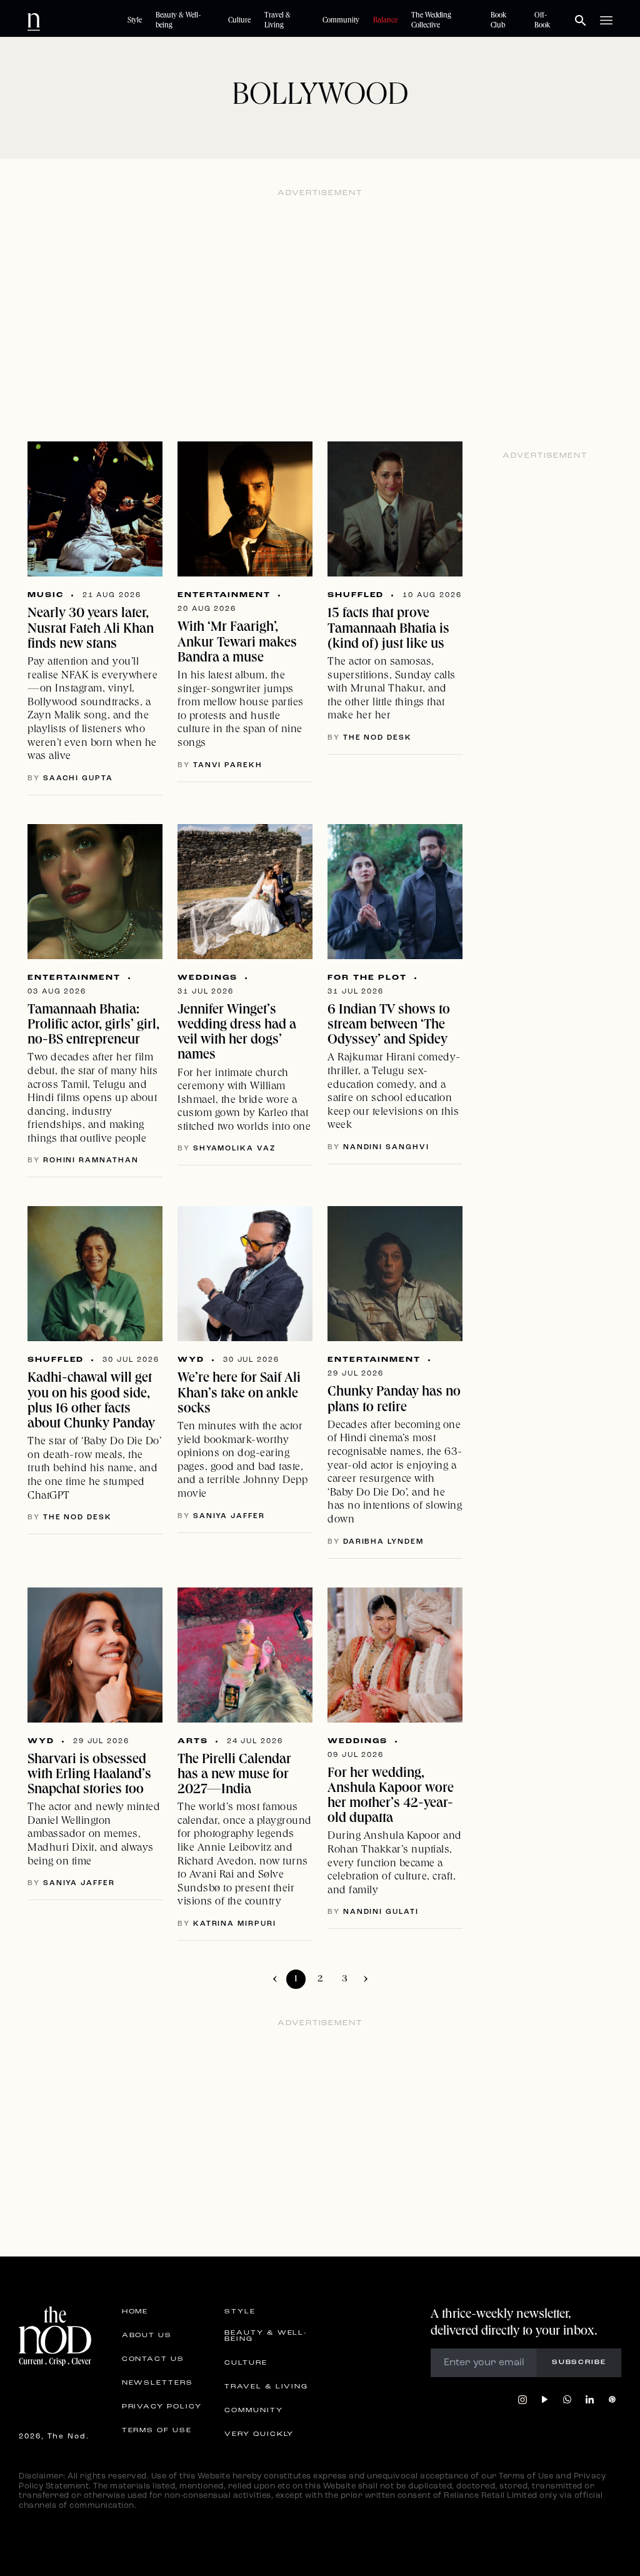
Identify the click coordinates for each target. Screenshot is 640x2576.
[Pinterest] (612, 2400)
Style (135, 21)
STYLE (240, 2312)
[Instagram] (522, 2400)
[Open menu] (606, 21)
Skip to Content (85, 20)
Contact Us (153, 2360)
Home (135, 2312)
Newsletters (157, 2383)
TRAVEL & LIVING (266, 2387)
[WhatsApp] (567, 2400)
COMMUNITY (253, 2411)
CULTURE (246, 2363)
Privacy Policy (162, 2407)
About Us (147, 2336)
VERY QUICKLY (259, 2435)
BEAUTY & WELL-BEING (266, 2337)
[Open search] (581, 21)
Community (341, 21)
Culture (239, 21)
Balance (385, 21)
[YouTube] (545, 2400)
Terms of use (157, 2431)
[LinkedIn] (590, 2400)
